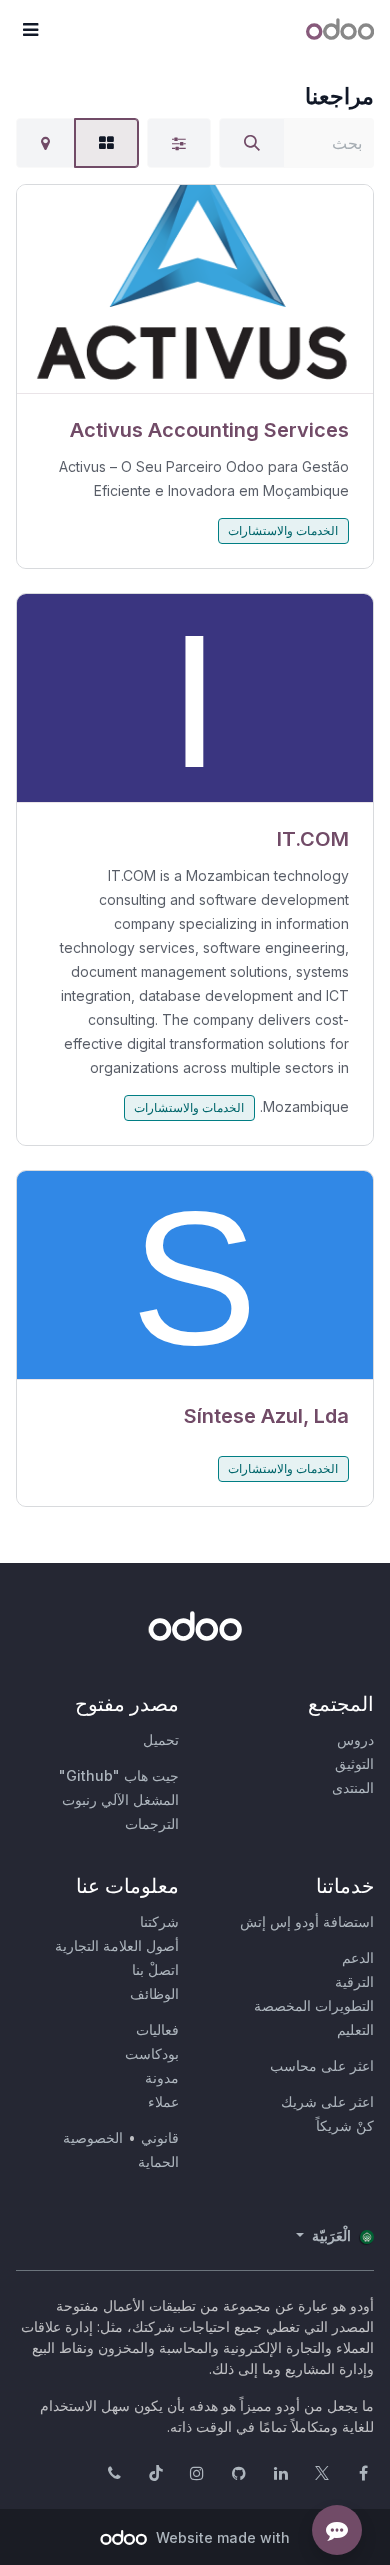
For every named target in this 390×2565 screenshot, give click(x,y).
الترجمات (152, 1823)
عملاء (163, 2101)
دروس (355, 1739)
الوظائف (154, 1993)
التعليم (355, 2029)
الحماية (158, 2161)
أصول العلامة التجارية (117, 1945)
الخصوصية (93, 2137)
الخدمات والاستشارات (283, 530)
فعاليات (157, 2029)
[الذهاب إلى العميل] (195, 289)
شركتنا (159, 1921)
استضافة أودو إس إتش (307, 1921)
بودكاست (152, 2053)
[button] (30, 30)
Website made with (221, 2537)
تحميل (161, 1739)
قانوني (160, 2137)
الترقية (354, 1981)
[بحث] (252, 143)
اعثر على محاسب (322, 2065)
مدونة (162, 2077)
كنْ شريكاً (345, 2125)
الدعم (358, 1957)
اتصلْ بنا (155, 1969)
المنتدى (353, 1787)
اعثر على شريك (327, 2101)
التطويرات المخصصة (314, 2005)
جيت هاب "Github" (119, 1775)
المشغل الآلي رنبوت (120, 1799)
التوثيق (354, 1763)
